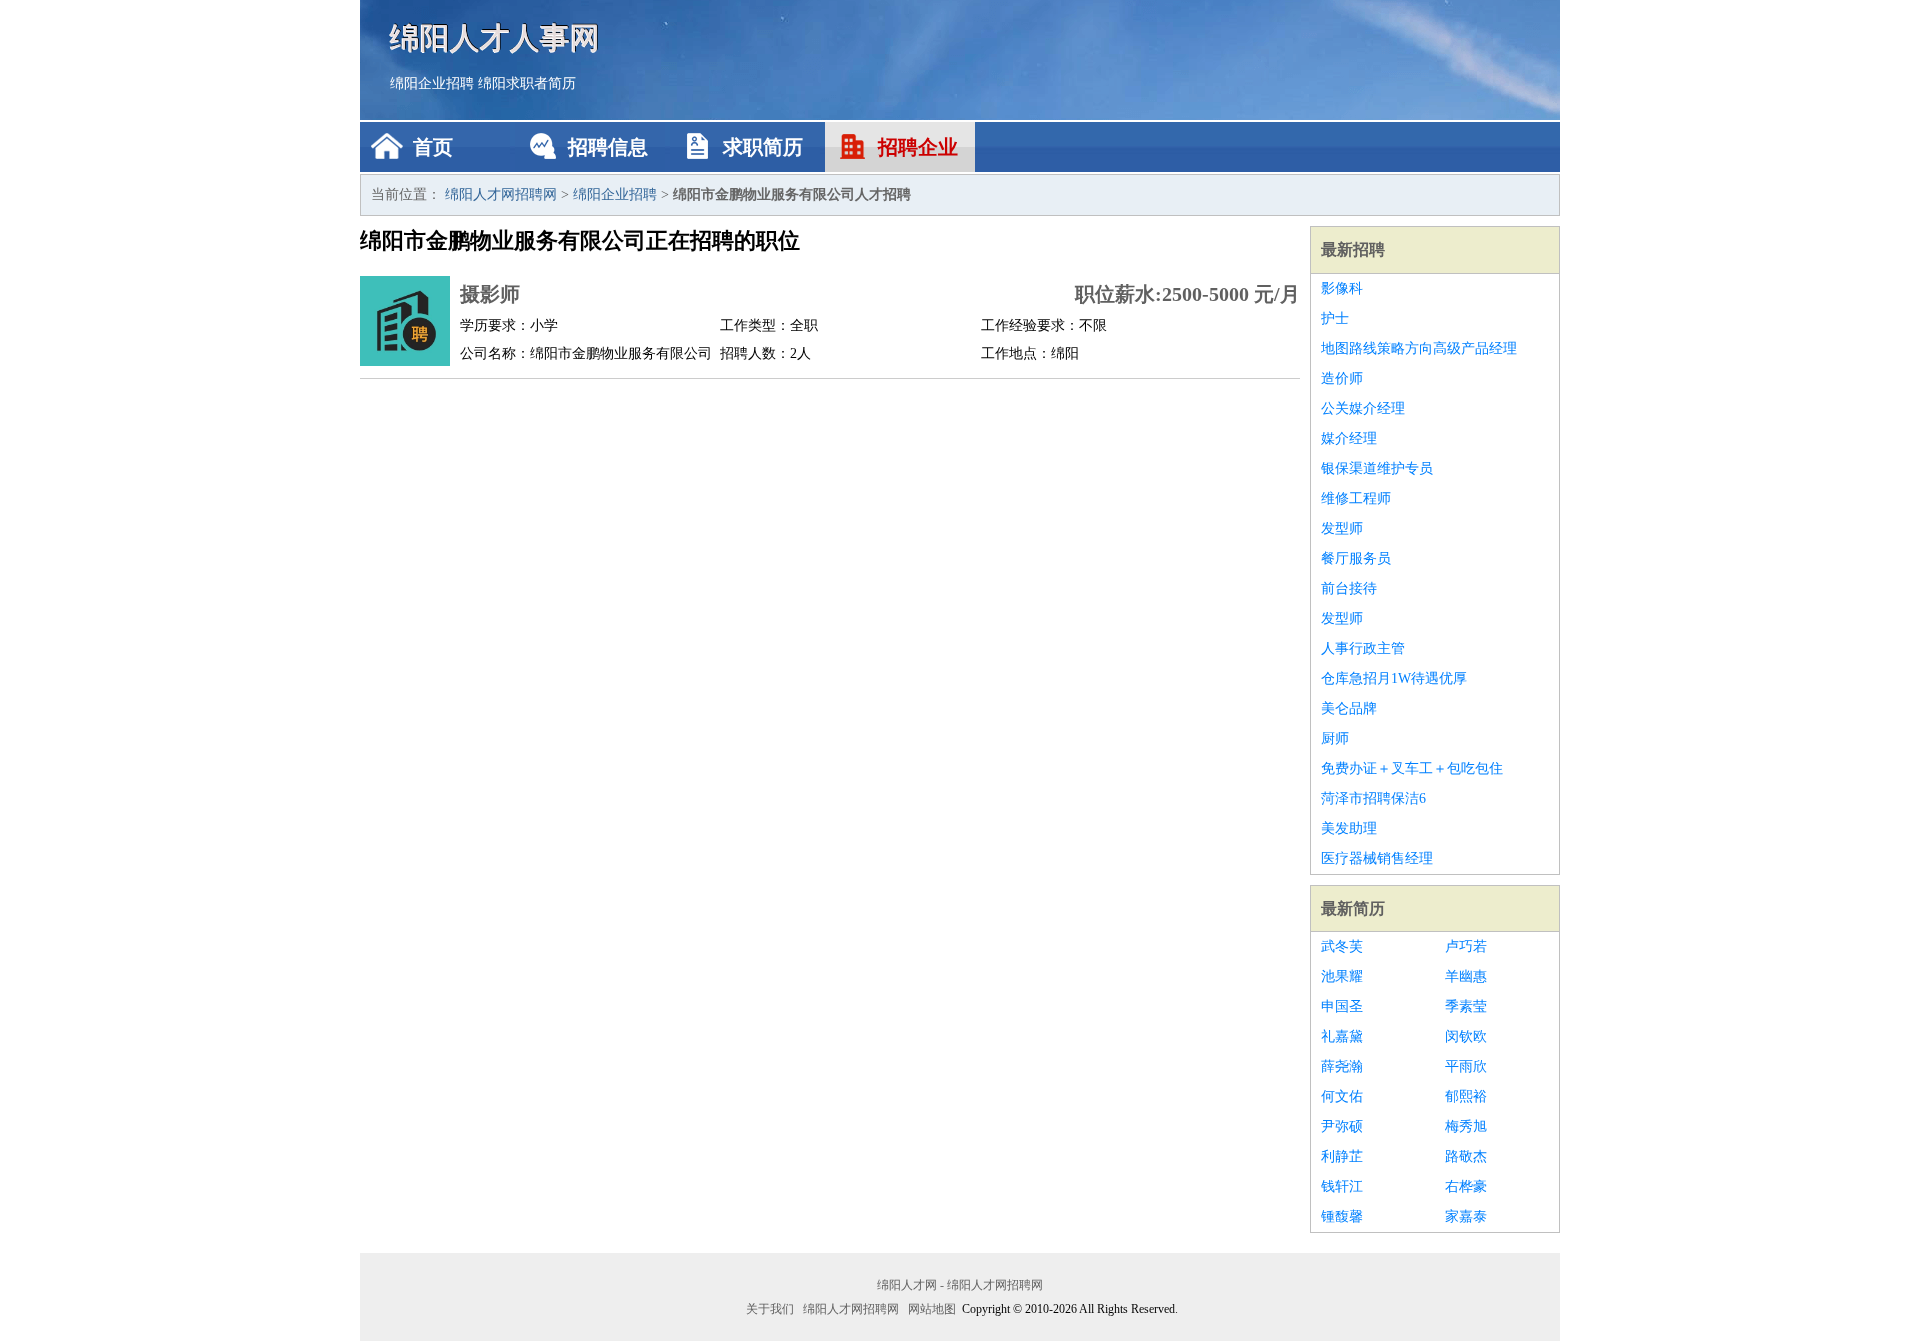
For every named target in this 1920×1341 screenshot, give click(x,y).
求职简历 (763, 147)
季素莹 (1466, 1006)
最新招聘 (1353, 249)
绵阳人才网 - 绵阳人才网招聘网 (960, 1285)
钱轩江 (1342, 1186)
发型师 (1342, 528)
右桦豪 (1466, 1186)
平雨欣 (1466, 1066)
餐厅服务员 (1356, 558)
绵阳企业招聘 (432, 83)
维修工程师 (1356, 498)
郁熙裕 (1466, 1096)
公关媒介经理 (1363, 408)
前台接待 (1349, 588)
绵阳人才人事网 (495, 37)
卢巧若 (1466, 946)
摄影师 (490, 294)
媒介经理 (1349, 438)
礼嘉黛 (1342, 1036)
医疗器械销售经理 (1377, 858)
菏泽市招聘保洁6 (1373, 798)
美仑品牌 (1349, 708)
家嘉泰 (1466, 1216)
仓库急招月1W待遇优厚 (1394, 678)
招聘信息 (608, 147)
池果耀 (1342, 976)
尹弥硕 (1342, 1126)
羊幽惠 (1466, 976)
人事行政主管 (1363, 648)
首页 (433, 147)
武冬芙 (1342, 946)
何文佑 (1342, 1096)
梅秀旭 (1466, 1126)
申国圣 (1342, 1006)
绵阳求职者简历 (527, 83)
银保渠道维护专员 (1377, 468)
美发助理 (1349, 828)
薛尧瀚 (1342, 1066)
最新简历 (1353, 908)
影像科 (1342, 288)
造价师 (1342, 378)
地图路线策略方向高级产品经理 (1419, 348)
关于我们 (770, 1309)
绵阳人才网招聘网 (501, 194)
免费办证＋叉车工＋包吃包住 (1412, 768)
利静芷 (1342, 1156)
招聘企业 (918, 147)
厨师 (1335, 738)
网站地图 (932, 1309)
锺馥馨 (1342, 1216)
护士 (1335, 318)
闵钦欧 (1466, 1036)
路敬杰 (1466, 1156)
